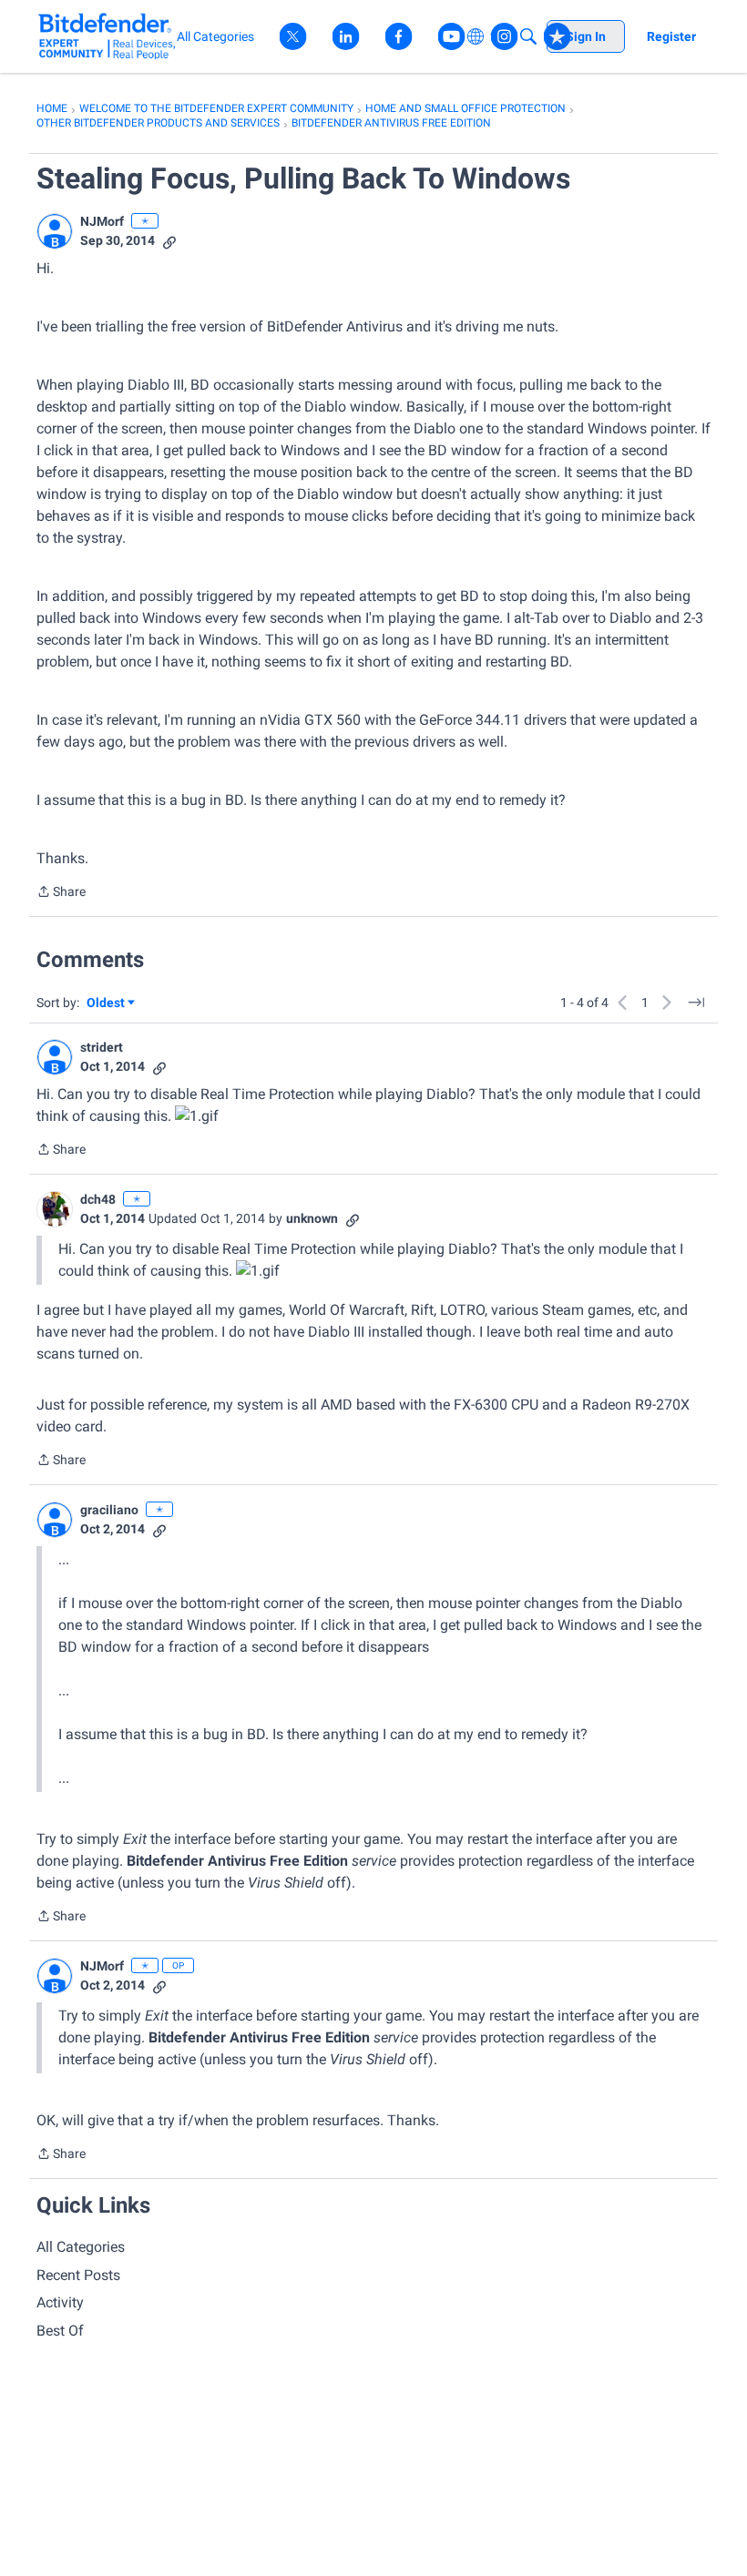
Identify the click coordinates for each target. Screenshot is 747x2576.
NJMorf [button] (102, 221)
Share (61, 893)
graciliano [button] (109, 1510)
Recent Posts (78, 2275)
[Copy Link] (169, 241)
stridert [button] (102, 1047)
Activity (60, 2302)
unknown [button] (312, 1218)
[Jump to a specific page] (696, 1003)
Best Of (60, 2331)
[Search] (528, 36)
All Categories (81, 2247)
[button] (55, 231)
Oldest (107, 1004)
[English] (107, 36)
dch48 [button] (98, 1199)
